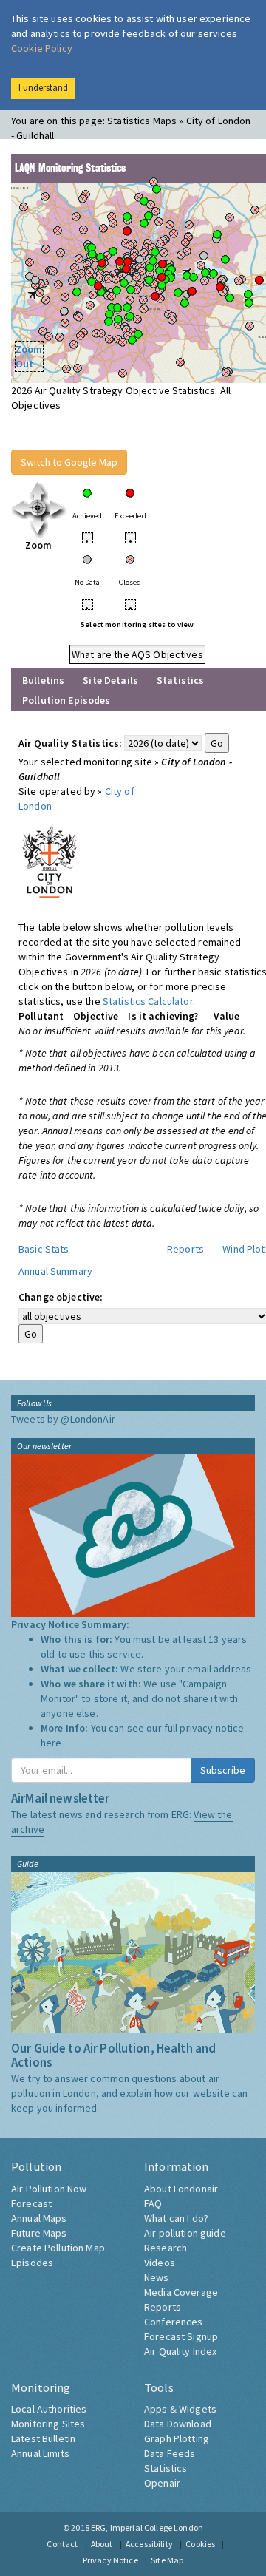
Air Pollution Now (49, 2189)
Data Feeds (170, 2453)
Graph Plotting (177, 2438)
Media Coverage (181, 2292)
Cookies (200, 2544)
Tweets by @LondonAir (63, 1419)
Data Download (178, 2424)
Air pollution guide (185, 2233)
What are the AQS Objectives (137, 654)
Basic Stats (44, 1249)
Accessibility (149, 2544)
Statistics (166, 2468)
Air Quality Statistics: (70, 743)
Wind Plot (243, 1249)
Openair (162, 2483)
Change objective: (61, 1297)
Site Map (167, 2560)
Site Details (110, 680)
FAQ (153, 2203)
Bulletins (43, 680)
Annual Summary (55, 1271)
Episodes (32, 2263)
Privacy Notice (110, 2560)
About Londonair (181, 2189)
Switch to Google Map (69, 462)
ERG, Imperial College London (147, 2528)
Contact (62, 2544)
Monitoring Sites (48, 2424)
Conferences (174, 2322)
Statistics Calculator (148, 1001)
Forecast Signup (181, 2336)
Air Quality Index (180, 2351)
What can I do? (176, 2218)
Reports (185, 1249)
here (51, 1743)
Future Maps (39, 2233)
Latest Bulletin (43, 2438)
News (157, 2277)
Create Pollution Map (58, 2248)
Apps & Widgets (180, 2409)
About (102, 2544)
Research (166, 2248)
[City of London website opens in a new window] (50, 858)
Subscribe (223, 1770)
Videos (160, 2263)
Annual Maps (39, 2218)
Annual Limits (40, 2453)
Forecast (31, 2203)
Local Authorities (49, 2409)
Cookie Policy (42, 48)
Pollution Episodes (66, 700)
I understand (43, 88)
